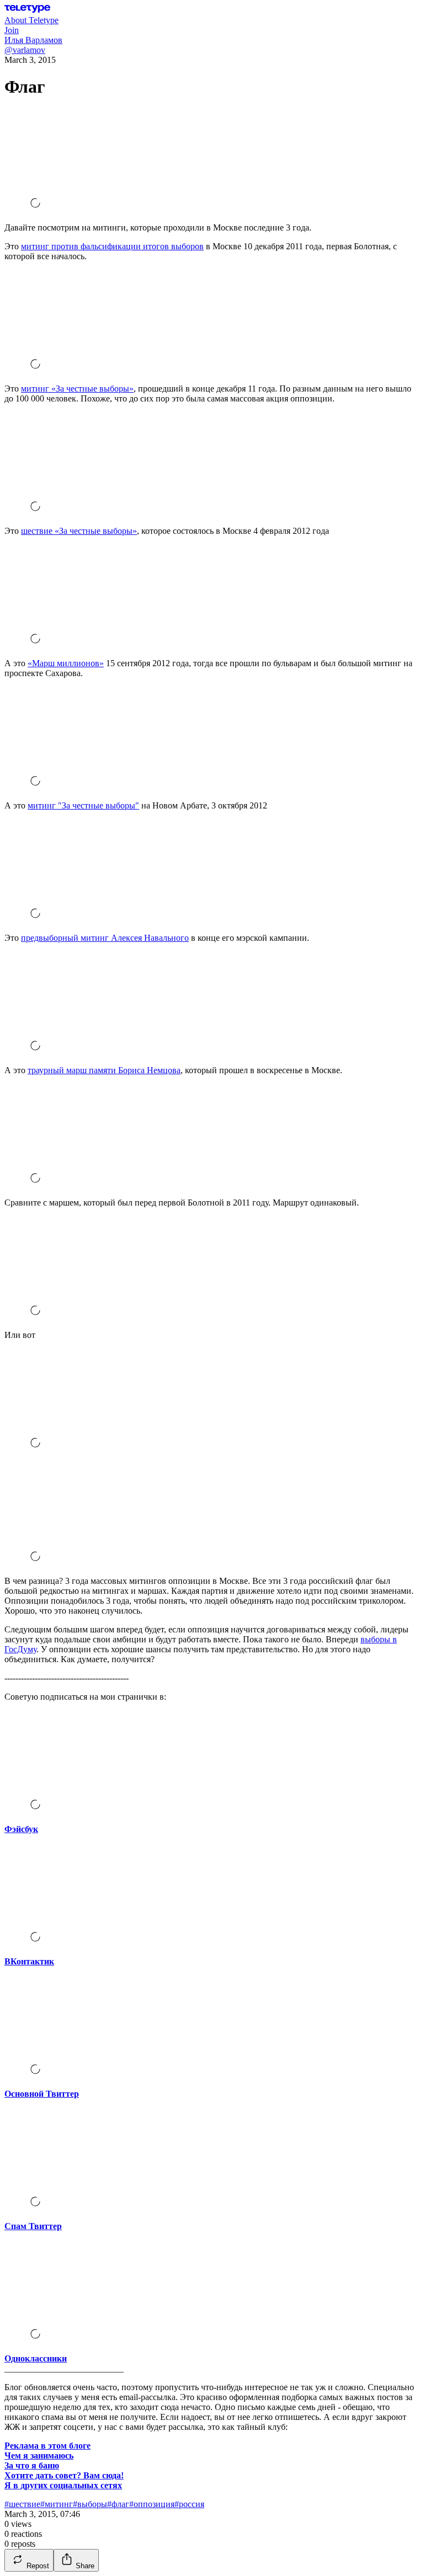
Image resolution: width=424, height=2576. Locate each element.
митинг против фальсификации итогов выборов (112, 246)
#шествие (22, 2504)
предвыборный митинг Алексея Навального (105, 938)
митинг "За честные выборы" (83, 805)
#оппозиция (152, 2504)
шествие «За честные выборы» (79, 531)
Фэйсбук (21, 1829)
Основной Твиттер (42, 2094)
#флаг (118, 2504)
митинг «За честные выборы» (77, 389)
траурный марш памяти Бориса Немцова (104, 1070)
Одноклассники (36, 2358)
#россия (189, 2504)
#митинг (57, 2504)
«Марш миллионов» (66, 663)
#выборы (90, 2504)
